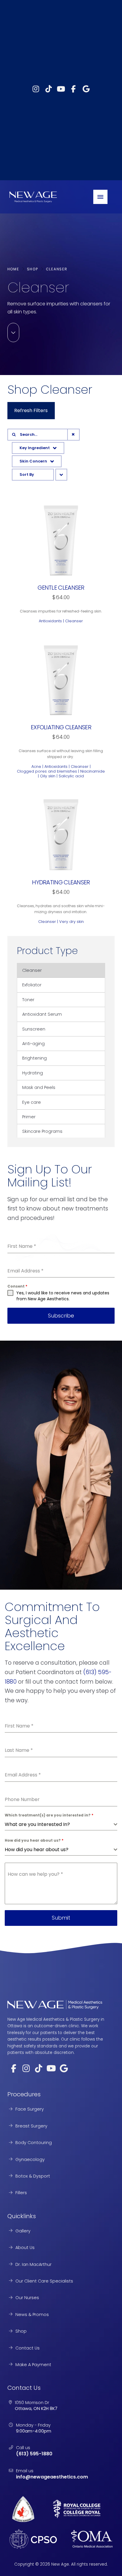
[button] (100, 197)
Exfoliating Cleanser (61, 727)
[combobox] (61, 1825)
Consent (17, 1286)
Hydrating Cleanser (61, 882)
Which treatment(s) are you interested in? (49, 1815)
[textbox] (59, 1824)
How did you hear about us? (34, 1840)
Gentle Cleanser (61, 588)
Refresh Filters (31, 410)
